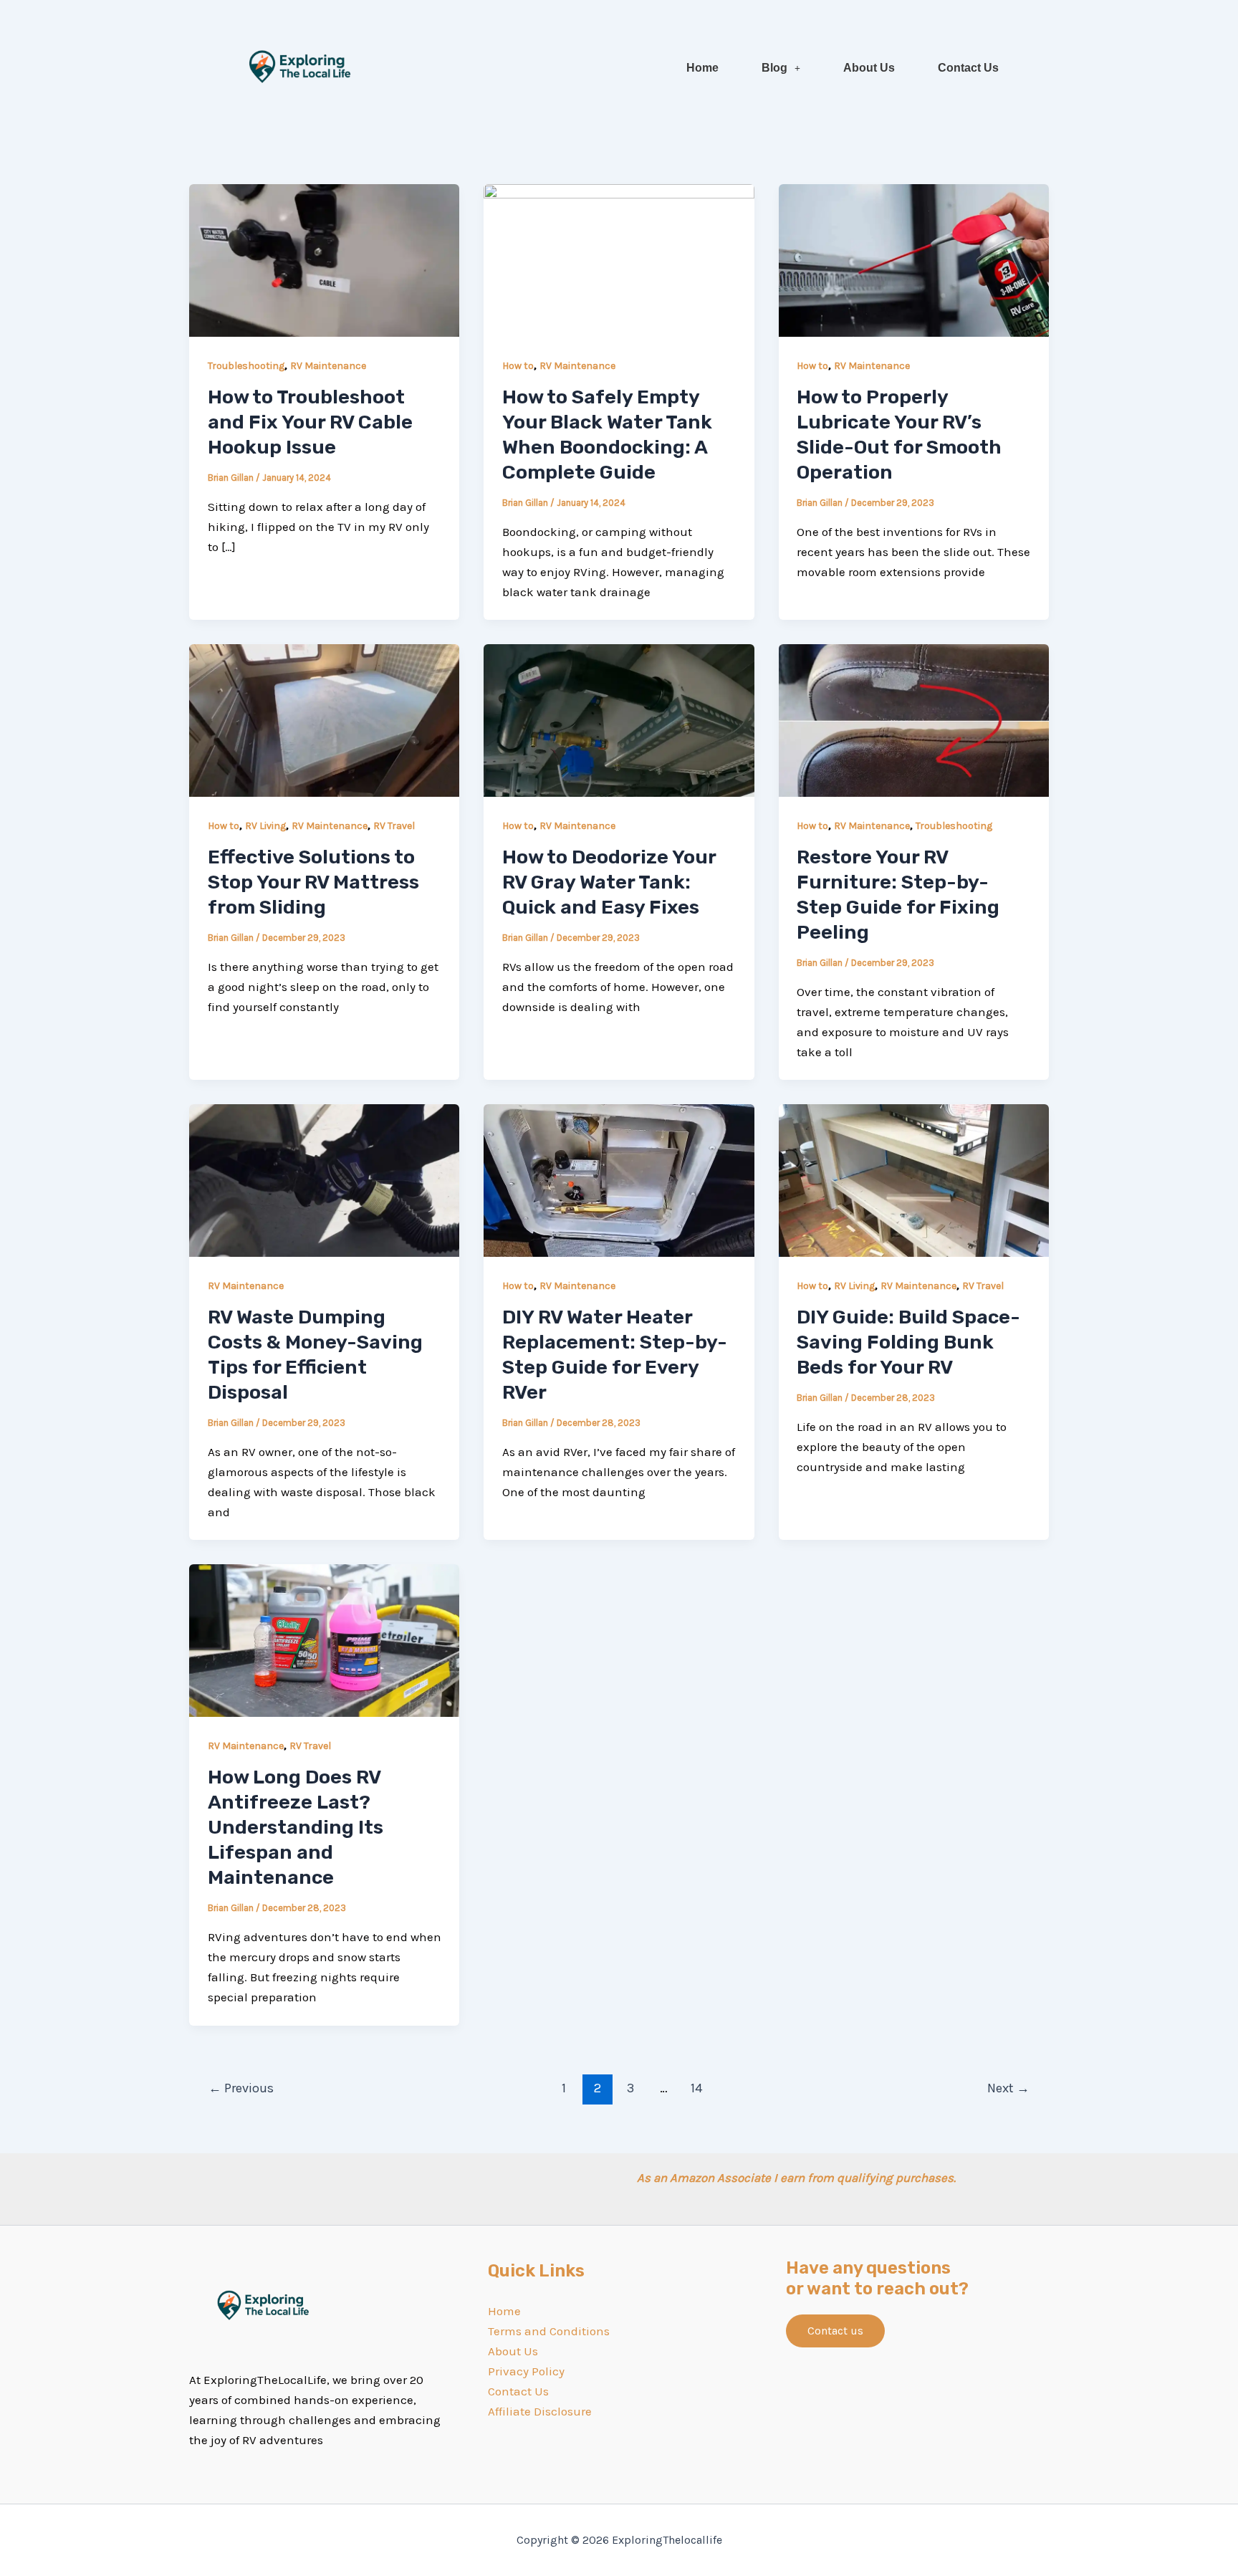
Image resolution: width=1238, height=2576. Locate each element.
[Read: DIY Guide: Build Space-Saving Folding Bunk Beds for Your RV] (914, 1179)
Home (702, 68)
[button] (781, 68)
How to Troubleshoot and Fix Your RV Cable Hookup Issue (310, 422)
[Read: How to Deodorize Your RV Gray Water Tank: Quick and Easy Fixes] (619, 719)
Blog (774, 68)
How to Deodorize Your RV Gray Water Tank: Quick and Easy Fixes (609, 882)
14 (697, 2088)
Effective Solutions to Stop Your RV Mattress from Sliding (313, 882)
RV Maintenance (328, 366)
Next (1008, 2088)
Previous (241, 2088)
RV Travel (394, 826)
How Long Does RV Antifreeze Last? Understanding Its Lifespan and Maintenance (296, 1827)
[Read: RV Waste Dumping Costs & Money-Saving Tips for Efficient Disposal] (324, 1179)
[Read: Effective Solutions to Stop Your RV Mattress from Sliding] (324, 719)
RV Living (265, 826)
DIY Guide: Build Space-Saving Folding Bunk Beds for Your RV (908, 1342)
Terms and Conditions (549, 2331)
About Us (869, 68)
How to (518, 366)
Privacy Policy (526, 2371)
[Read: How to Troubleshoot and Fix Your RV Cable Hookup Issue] (324, 259)
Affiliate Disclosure (540, 2411)
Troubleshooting (246, 366)
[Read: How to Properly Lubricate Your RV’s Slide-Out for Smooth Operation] (914, 259)
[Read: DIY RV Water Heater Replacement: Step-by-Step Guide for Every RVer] (619, 1179)
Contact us (835, 2331)
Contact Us (968, 68)
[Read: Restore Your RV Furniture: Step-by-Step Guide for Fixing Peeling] (914, 719)
